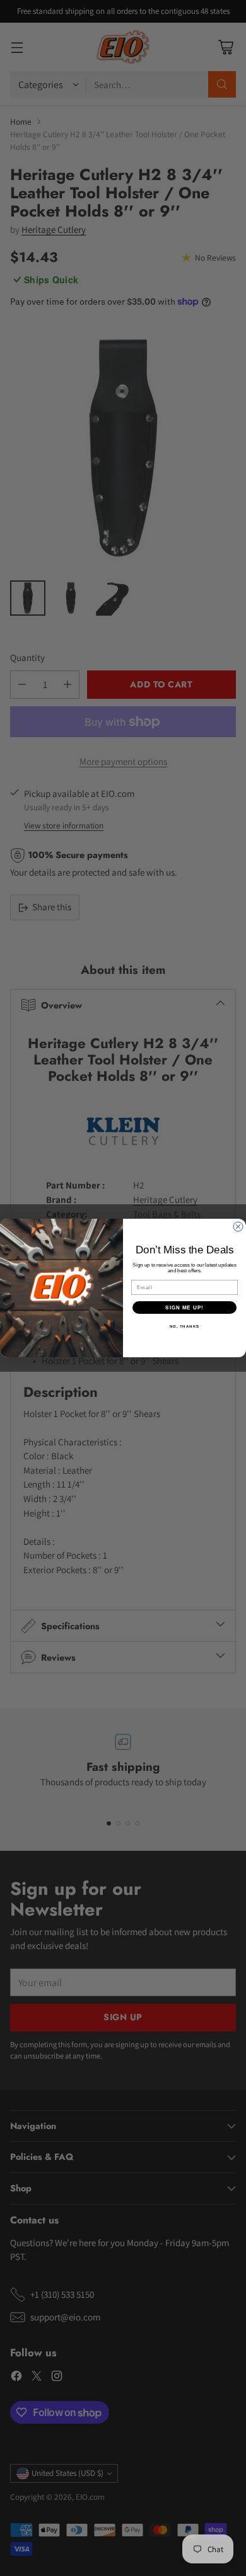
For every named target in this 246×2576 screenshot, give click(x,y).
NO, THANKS (185, 1326)
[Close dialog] (238, 1227)
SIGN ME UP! (184, 1307)
